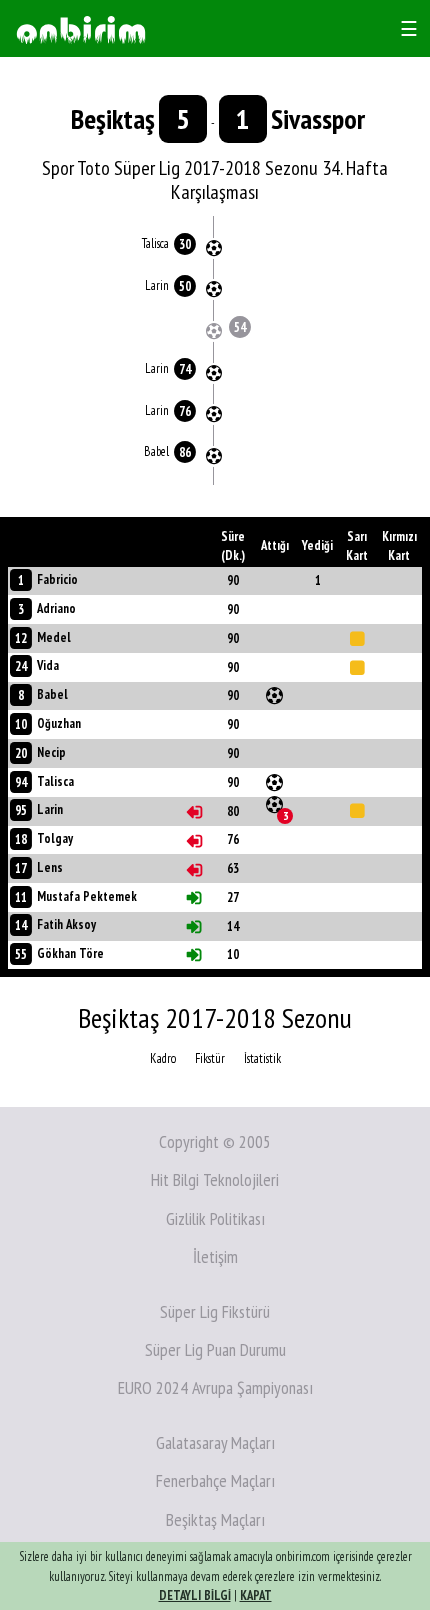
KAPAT (256, 1595)
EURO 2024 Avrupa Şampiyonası (215, 1387)
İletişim (215, 1256)
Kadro (163, 1058)
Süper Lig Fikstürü (215, 1311)
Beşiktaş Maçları (215, 1519)
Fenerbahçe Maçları (215, 1480)
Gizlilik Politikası (215, 1218)
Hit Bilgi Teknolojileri (215, 1179)
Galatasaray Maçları (215, 1442)
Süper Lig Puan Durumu (215, 1349)
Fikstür (210, 1058)
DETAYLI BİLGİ (195, 1595)
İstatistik (262, 1058)
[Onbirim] (81, 28)
